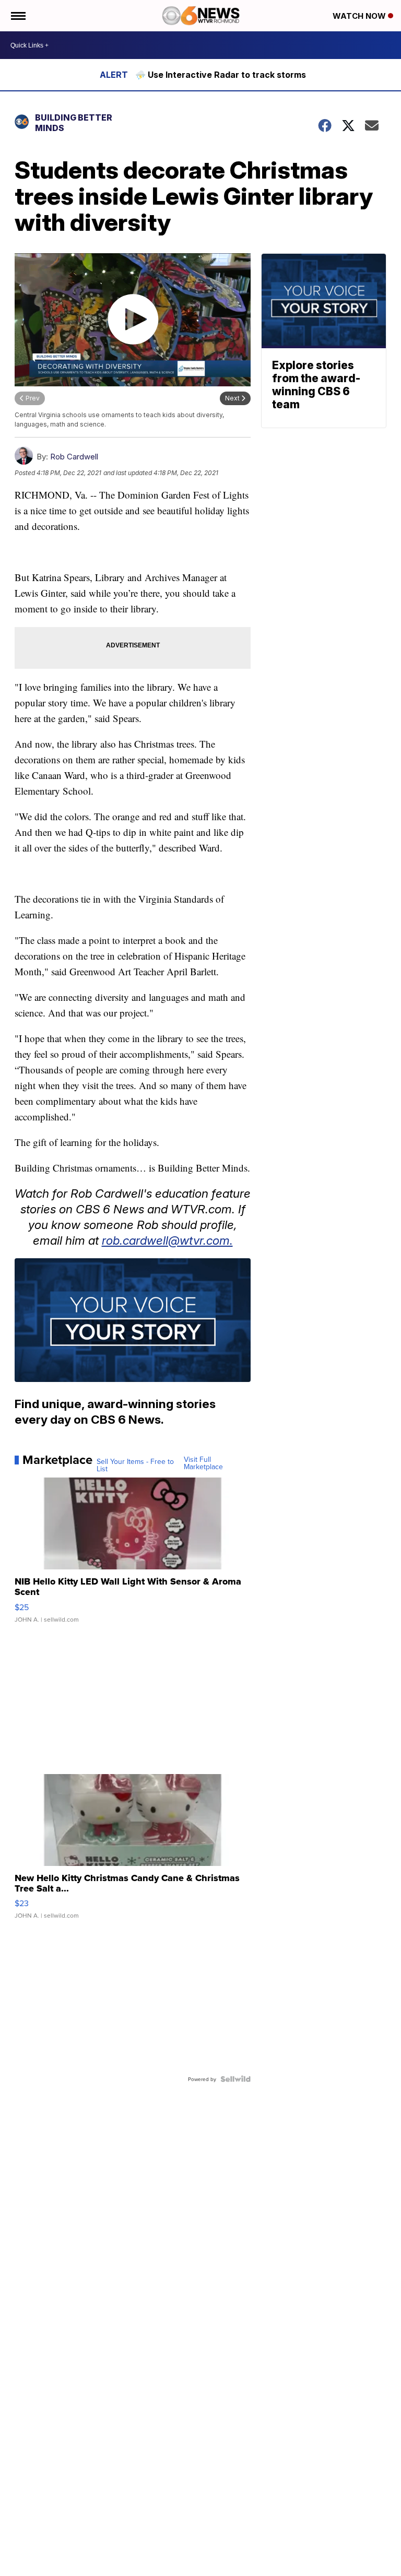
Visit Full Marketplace (203, 1463)
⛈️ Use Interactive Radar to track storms (221, 75)
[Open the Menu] (17, 16)
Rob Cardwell (74, 457)
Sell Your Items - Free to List (135, 1465)
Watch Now (360, 16)
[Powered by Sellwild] (235, 2079)
